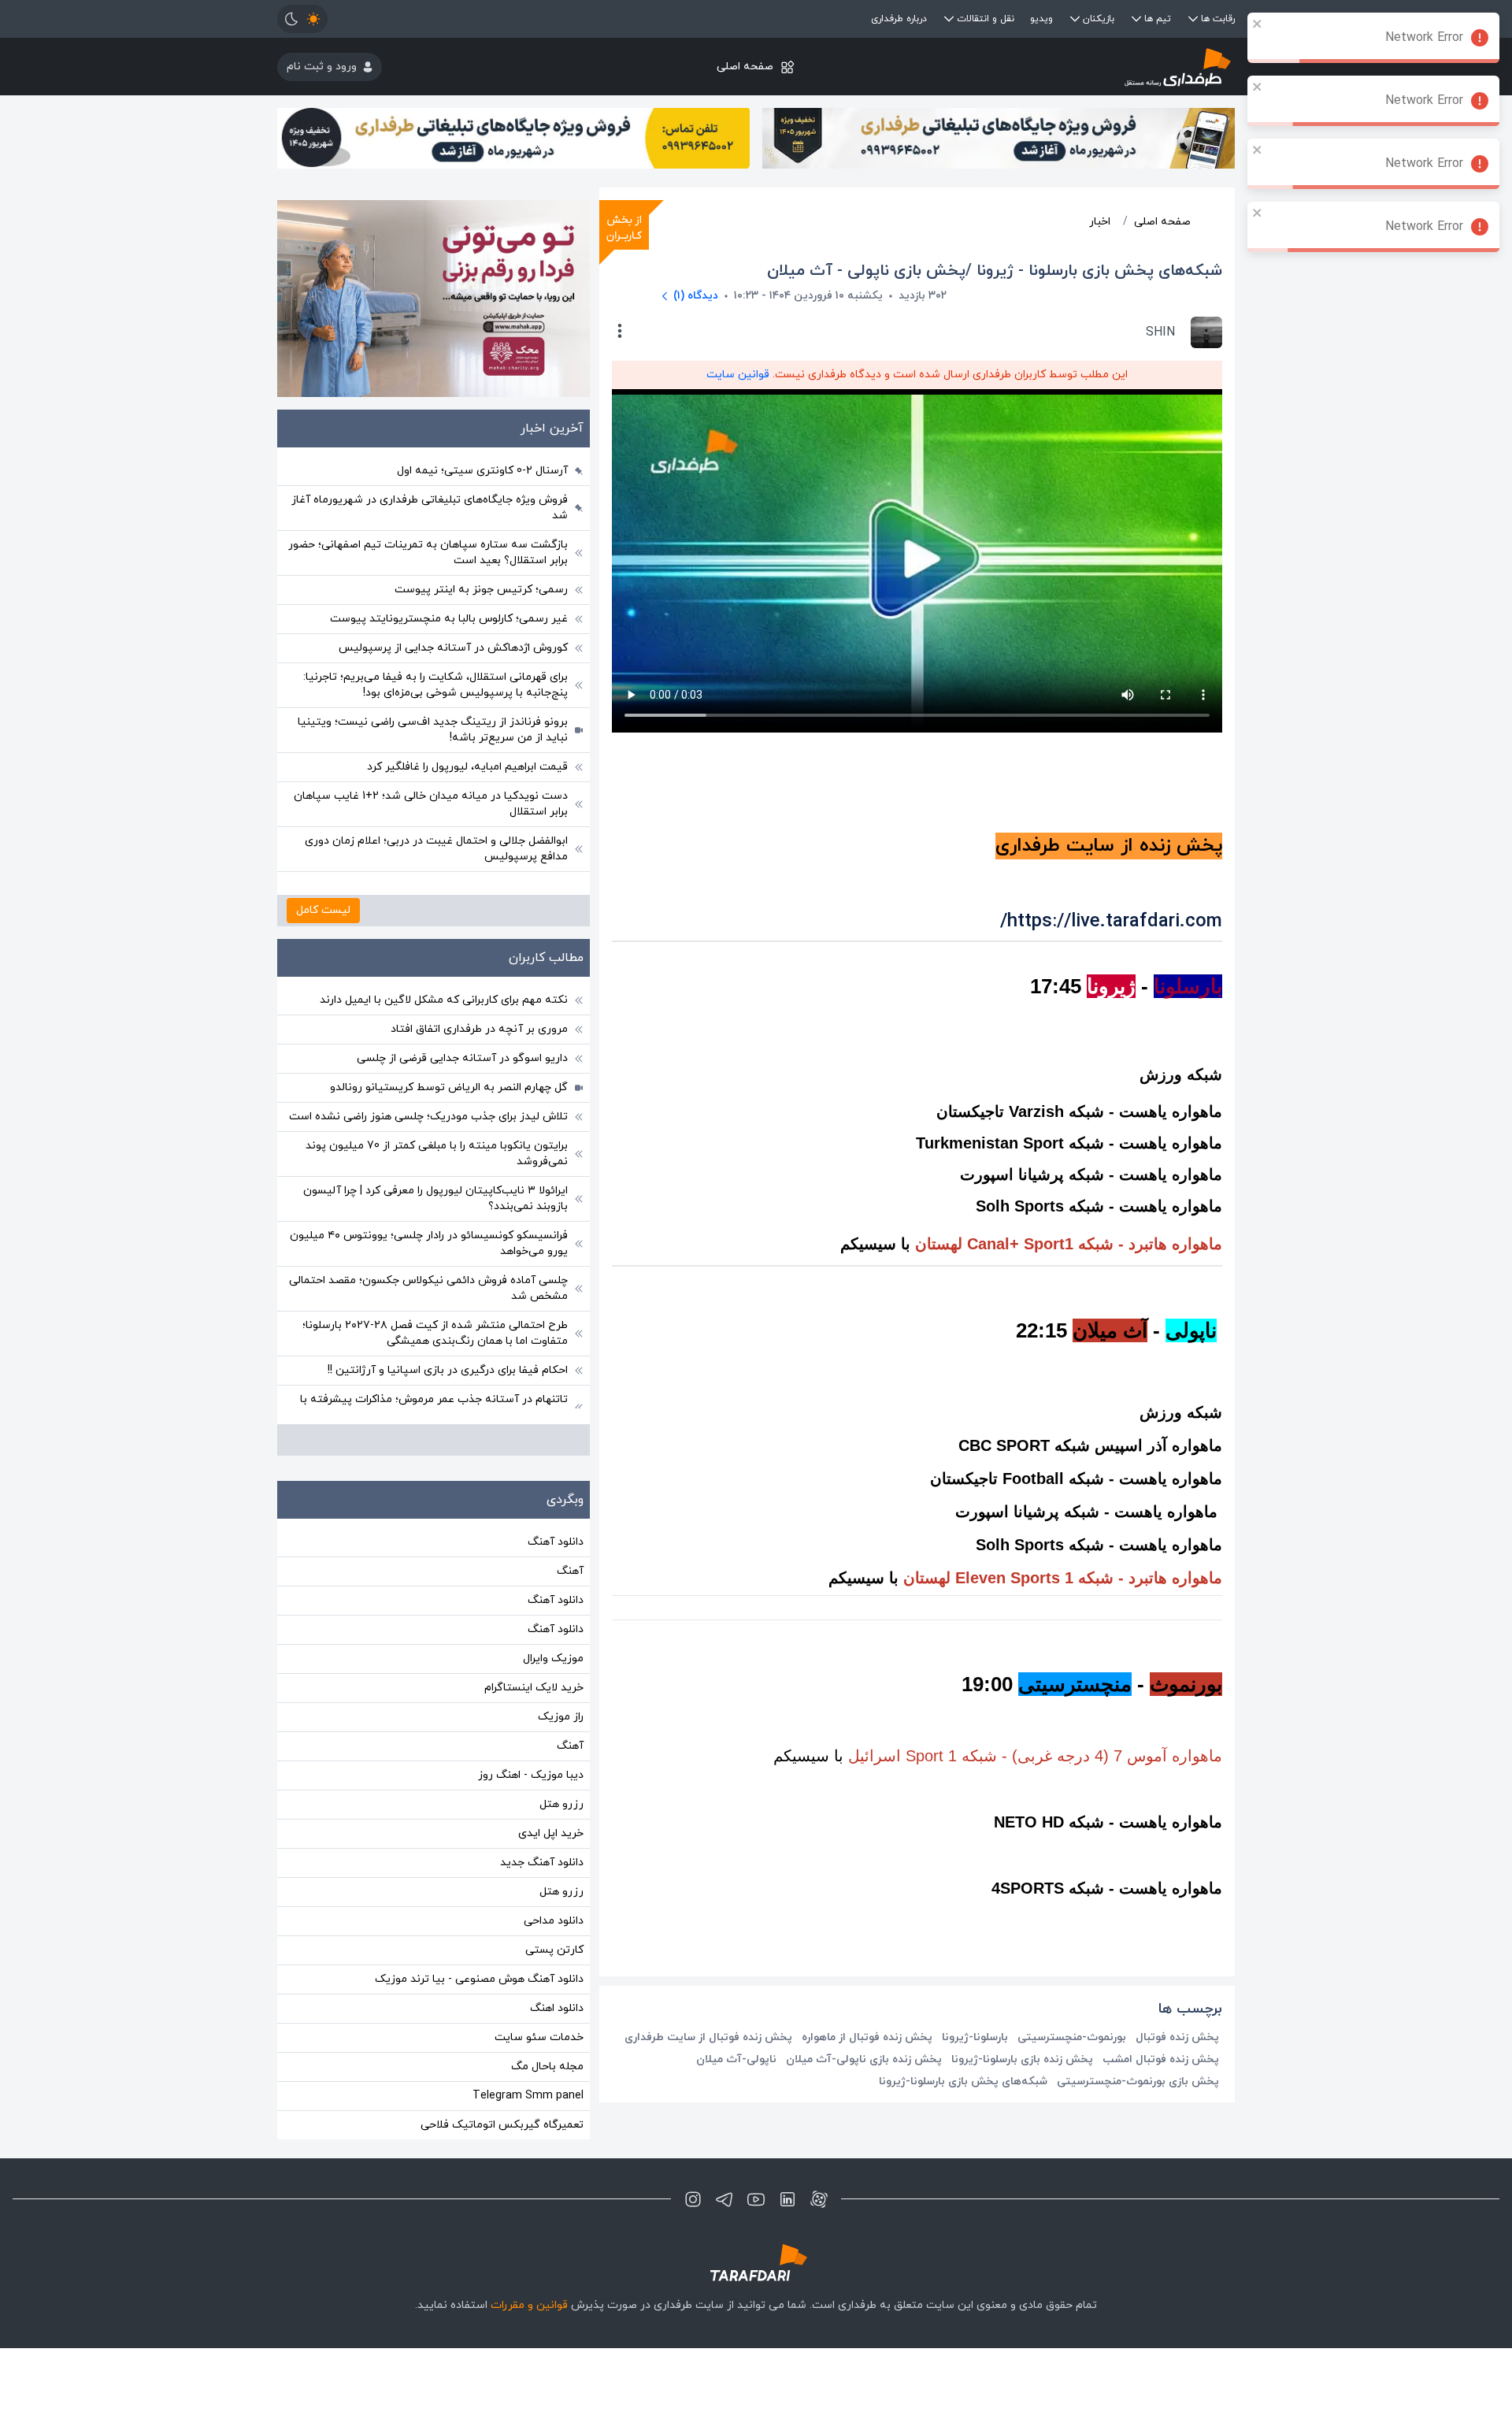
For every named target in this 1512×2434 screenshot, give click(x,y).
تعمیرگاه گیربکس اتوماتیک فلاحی (502, 2125)
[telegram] (724, 2199)
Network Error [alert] (1424, 38)
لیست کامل (323, 910)
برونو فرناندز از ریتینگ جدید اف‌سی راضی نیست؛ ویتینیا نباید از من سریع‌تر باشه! (433, 730)
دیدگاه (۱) (696, 296)
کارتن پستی (554, 1950)
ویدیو (1041, 19)
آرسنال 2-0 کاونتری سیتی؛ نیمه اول (482, 471)
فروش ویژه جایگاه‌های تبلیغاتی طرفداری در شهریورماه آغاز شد (430, 508)
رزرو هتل (561, 1804)
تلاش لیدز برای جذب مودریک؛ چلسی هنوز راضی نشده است (428, 1117)
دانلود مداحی (554, 1921)
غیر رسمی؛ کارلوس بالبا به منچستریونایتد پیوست (449, 619)
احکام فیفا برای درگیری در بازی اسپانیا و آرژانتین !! (448, 1370)
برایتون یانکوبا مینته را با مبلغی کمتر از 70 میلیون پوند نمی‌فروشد (437, 1154)
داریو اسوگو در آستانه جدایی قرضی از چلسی (462, 1058)
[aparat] (819, 2199)
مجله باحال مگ (547, 2067)
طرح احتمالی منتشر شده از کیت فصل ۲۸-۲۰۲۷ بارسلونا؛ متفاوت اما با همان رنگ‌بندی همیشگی (435, 1333)
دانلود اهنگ (557, 2008)
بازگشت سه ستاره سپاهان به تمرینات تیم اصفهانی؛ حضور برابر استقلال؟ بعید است (428, 553)
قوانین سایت (738, 375)
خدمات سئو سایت (539, 2037)
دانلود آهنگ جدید (542, 1863)
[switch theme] (302, 19)
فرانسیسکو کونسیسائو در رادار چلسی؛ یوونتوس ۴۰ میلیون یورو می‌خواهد (429, 1243)
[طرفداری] (1075, 67)
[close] (1258, 24)
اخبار (1100, 222)
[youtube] (756, 2199)
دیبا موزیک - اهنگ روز (531, 1775)
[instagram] (693, 2199)
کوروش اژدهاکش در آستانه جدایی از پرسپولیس (453, 648)
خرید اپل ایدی (551, 1833)
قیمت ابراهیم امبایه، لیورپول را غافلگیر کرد (467, 767)
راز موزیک (561, 1717)
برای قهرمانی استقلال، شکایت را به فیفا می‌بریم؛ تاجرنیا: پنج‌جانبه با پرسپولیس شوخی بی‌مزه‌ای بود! (435, 685)
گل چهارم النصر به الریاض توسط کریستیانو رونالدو (449, 1087)
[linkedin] (787, 2199)
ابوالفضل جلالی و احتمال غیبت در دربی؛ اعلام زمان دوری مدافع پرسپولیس (436, 849)
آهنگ (570, 1571)
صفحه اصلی (745, 67)
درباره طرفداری (899, 19)
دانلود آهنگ (556, 1542)
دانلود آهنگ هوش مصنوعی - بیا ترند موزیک (479, 1979)
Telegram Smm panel (528, 2096)
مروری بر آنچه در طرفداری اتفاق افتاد (479, 1029)
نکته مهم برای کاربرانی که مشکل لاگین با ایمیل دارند (444, 1000)
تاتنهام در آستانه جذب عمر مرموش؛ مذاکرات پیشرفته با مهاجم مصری (434, 1407)
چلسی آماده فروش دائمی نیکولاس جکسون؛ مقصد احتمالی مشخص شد (428, 1288)
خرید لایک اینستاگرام (534, 1688)
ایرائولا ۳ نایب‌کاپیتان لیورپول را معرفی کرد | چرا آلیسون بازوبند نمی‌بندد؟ (435, 1198)
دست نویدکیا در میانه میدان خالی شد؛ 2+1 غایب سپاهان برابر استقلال (431, 804)
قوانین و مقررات (529, 2305)
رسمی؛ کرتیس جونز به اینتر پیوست (481, 590)
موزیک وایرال (553, 1659)
